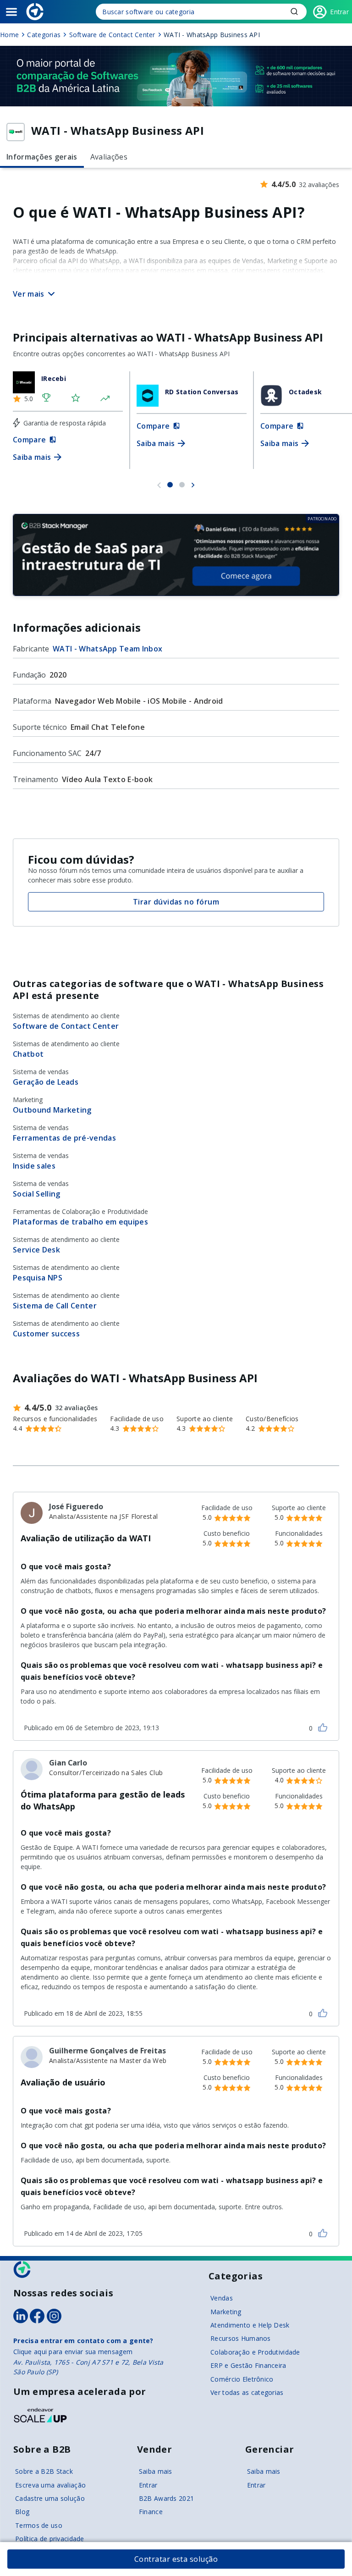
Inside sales (34, 1166)
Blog (22, 2512)
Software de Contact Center (66, 1026)
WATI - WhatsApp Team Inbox (107, 649)
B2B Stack (22, 2270)
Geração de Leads (46, 1082)
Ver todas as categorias (247, 2392)
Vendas (222, 2298)
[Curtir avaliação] (323, 1727)
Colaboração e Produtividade (255, 2352)
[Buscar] (201, 12)
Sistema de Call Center (55, 1306)
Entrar (148, 2485)
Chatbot (28, 1054)
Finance (151, 2512)
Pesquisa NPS (38, 1278)
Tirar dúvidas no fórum (176, 902)
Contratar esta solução (176, 2559)
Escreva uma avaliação (50, 2485)
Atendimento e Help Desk (250, 2325)
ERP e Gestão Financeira (248, 2365)
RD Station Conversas (202, 392)
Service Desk (36, 1250)
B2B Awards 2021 (166, 2498)
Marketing (226, 2312)
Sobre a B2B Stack (44, 2471)
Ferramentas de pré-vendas (64, 1138)
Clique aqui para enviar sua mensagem (73, 2352)
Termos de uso (39, 2525)
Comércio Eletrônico (242, 2379)
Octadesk (305, 392)
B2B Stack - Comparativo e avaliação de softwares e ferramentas (35, 12)
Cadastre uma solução (50, 2498)
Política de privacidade (49, 2539)
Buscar (294, 11)
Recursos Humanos (240, 2338)
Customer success (46, 1334)
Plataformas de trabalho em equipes (80, 1222)
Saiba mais (156, 2471)
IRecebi (54, 378)
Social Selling (36, 1194)
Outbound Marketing (52, 1110)
